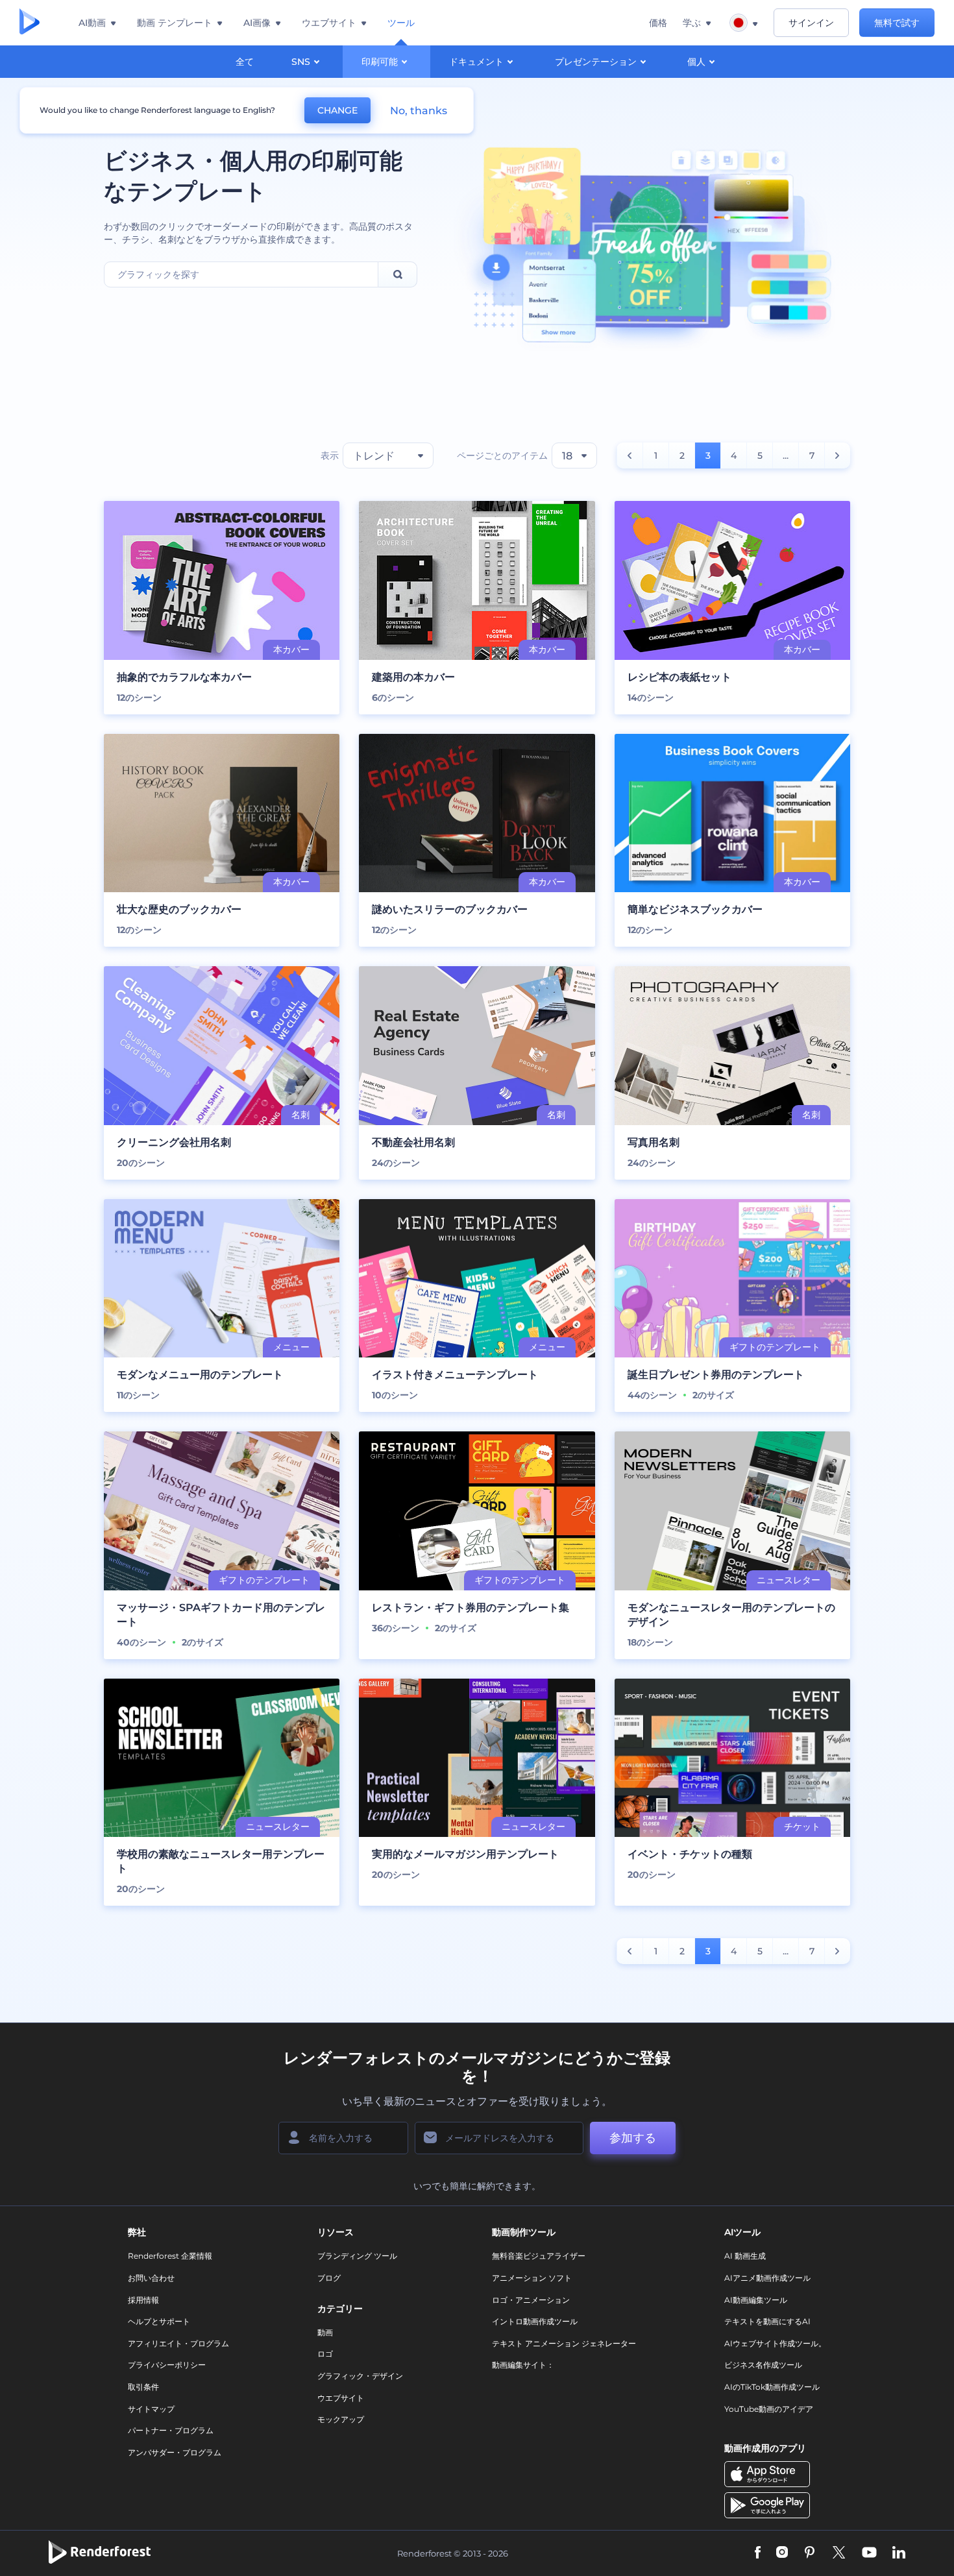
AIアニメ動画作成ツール (767, 2278)
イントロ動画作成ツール (535, 2321)
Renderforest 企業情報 (170, 2256)
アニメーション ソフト (532, 2278)
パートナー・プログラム (171, 2430)
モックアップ (341, 2419)
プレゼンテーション (596, 62)
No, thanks (419, 111)
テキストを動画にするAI (767, 2321)
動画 (325, 2332)
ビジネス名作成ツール (763, 2365)
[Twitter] (839, 2554)
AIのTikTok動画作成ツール (772, 2387)
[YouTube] (869, 2554)
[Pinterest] (810, 2554)
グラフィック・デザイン (360, 2376)
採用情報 (143, 2300)
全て (245, 62)
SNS (301, 62)
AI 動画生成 (745, 2256)
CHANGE (337, 110)
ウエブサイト (341, 2398)
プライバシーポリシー (167, 2365)
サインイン (811, 23)
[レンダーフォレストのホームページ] (30, 23)
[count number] (630, 456)
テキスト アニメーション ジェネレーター (564, 2343)
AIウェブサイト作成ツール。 (775, 2343)
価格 (658, 23)
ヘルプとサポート (159, 2321)
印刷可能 (380, 62)
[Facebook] (758, 2554)
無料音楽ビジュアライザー (539, 2256)
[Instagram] (782, 2554)
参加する (633, 2138)
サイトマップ (151, 2409)
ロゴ (325, 2354)
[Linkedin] (899, 2554)
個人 (696, 62)
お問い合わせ (151, 2278)
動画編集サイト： (523, 2365)
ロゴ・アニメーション (531, 2300)
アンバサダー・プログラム (175, 2452)
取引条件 (143, 2387)
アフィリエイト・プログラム (178, 2343)
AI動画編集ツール (756, 2300)
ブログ (329, 2278)
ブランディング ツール (357, 2256)
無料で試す (897, 23)
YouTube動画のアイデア (769, 2409)
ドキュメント (476, 62)
